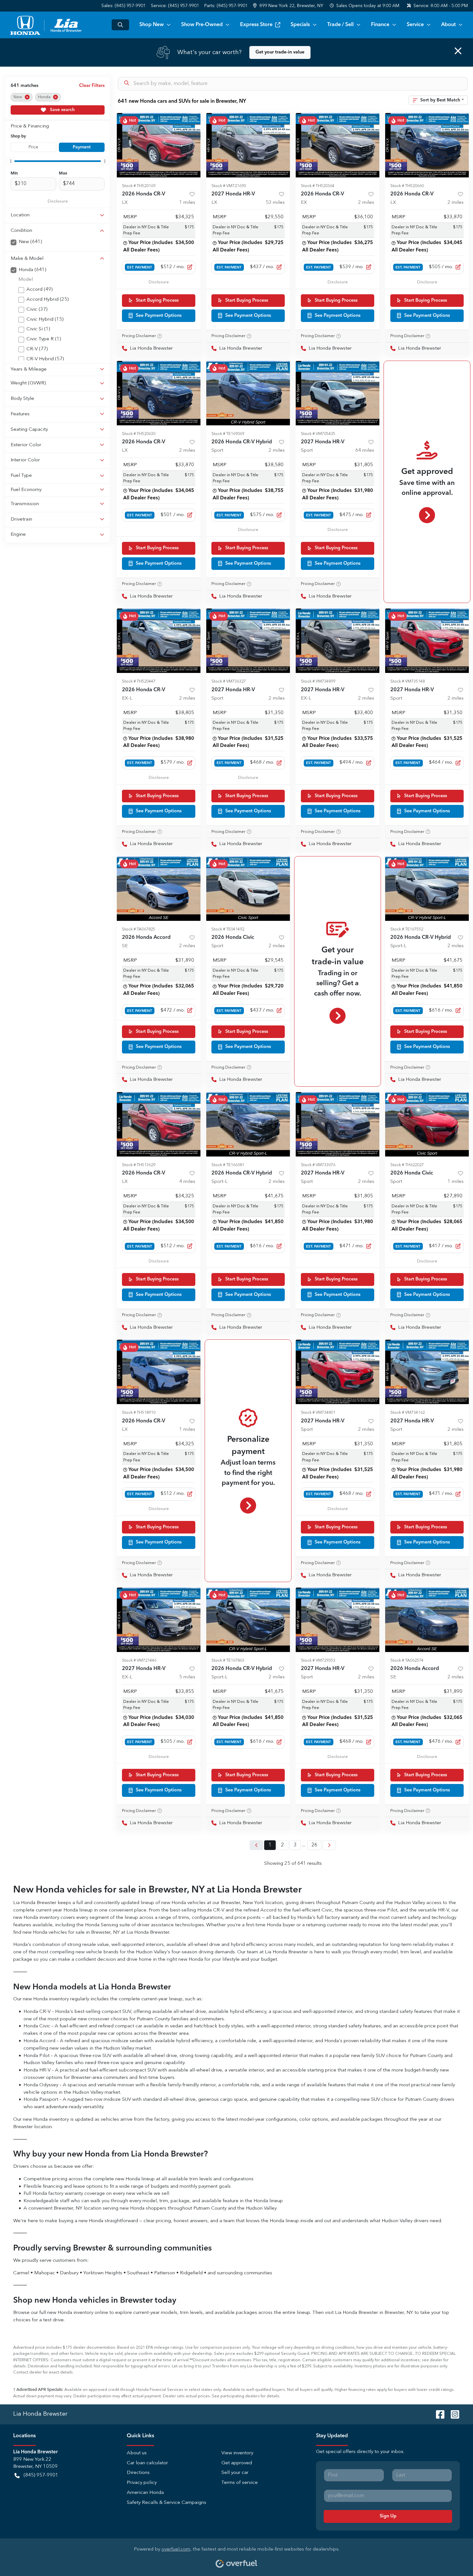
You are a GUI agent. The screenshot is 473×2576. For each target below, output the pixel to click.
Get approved (237, 2463)
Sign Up (388, 2516)
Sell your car (235, 2473)
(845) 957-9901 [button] (41, 2475)
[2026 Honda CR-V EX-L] (159, 641)
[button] (289, 6)
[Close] (458, 51)
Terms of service (240, 2483)
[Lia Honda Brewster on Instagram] (452, 2414)
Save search (62, 110)
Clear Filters (92, 86)
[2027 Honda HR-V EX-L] (338, 641)
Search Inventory (120, 25)
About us (137, 2453)
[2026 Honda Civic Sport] (248, 889)
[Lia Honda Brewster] (47, 25)
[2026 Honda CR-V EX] (338, 145)
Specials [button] (300, 25)
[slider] (11, 161)
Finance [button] (380, 25)
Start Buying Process (157, 300)
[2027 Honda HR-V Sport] (338, 393)
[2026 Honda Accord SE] (159, 889)
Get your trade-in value (280, 52)
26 (314, 1845)
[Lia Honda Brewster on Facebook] (438, 2414)
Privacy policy (142, 2483)
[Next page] (329, 1845)
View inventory (237, 2453)
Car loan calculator (147, 2463)
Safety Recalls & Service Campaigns (167, 2503)
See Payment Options (159, 316)
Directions (138, 2473)
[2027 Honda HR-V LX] (248, 145)
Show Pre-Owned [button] (202, 25)
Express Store (256, 25)
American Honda (145, 2493)
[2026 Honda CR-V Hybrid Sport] (248, 393)
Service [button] (415, 25)
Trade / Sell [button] (340, 25)
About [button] (448, 25)
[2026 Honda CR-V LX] (159, 145)
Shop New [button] (152, 25)
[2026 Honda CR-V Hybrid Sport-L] (427, 889)
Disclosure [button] (58, 201)
